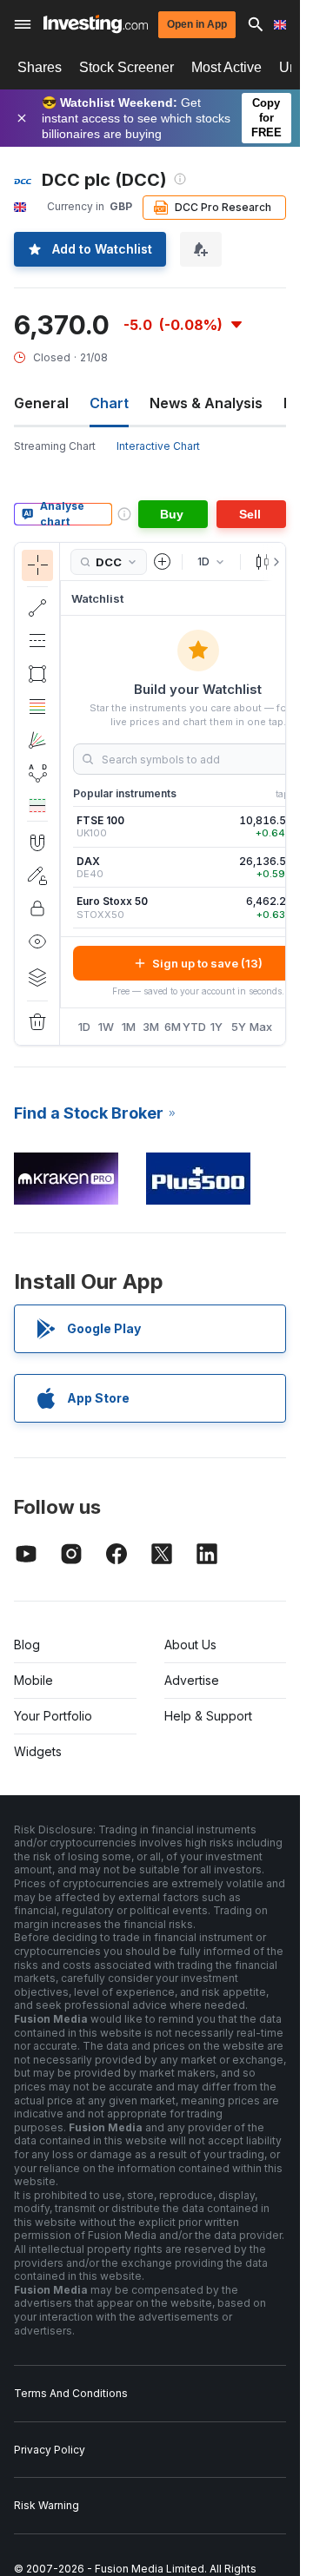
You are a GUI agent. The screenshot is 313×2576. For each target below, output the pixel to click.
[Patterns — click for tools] (37, 773)
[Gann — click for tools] (37, 740)
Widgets (38, 1751)
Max (261, 1027)
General (41, 403)
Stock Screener (127, 67)
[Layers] (37, 977)
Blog (27, 1645)
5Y (239, 1027)
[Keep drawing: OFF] (37, 875)
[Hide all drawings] (37, 941)
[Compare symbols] (163, 562)
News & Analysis (206, 403)
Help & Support (208, 1716)
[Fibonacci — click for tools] (37, 707)
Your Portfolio (53, 1716)
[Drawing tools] (65, 794)
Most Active (226, 67)
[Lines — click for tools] (37, 608)
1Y (216, 1027)
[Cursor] (37, 565)
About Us (190, 1645)
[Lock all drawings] (37, 908)
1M (129, 1027)
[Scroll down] (37, 807)
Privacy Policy (50, 2450)
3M (151, 1027)
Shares (40, 67)
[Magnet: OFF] (37, 842)
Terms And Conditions (71, 2393)
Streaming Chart (55, 446)
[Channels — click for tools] (37, 641)
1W (106, 1027)
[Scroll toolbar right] (273, 562)
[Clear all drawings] (37, 1022)
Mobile (33, 1680)
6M (173, 1027)
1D (84, 1027)
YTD (194, 1027)
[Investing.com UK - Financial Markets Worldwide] (96, 24)
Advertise (192, 1680)
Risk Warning (47, 2505)
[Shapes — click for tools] (37, 674)
